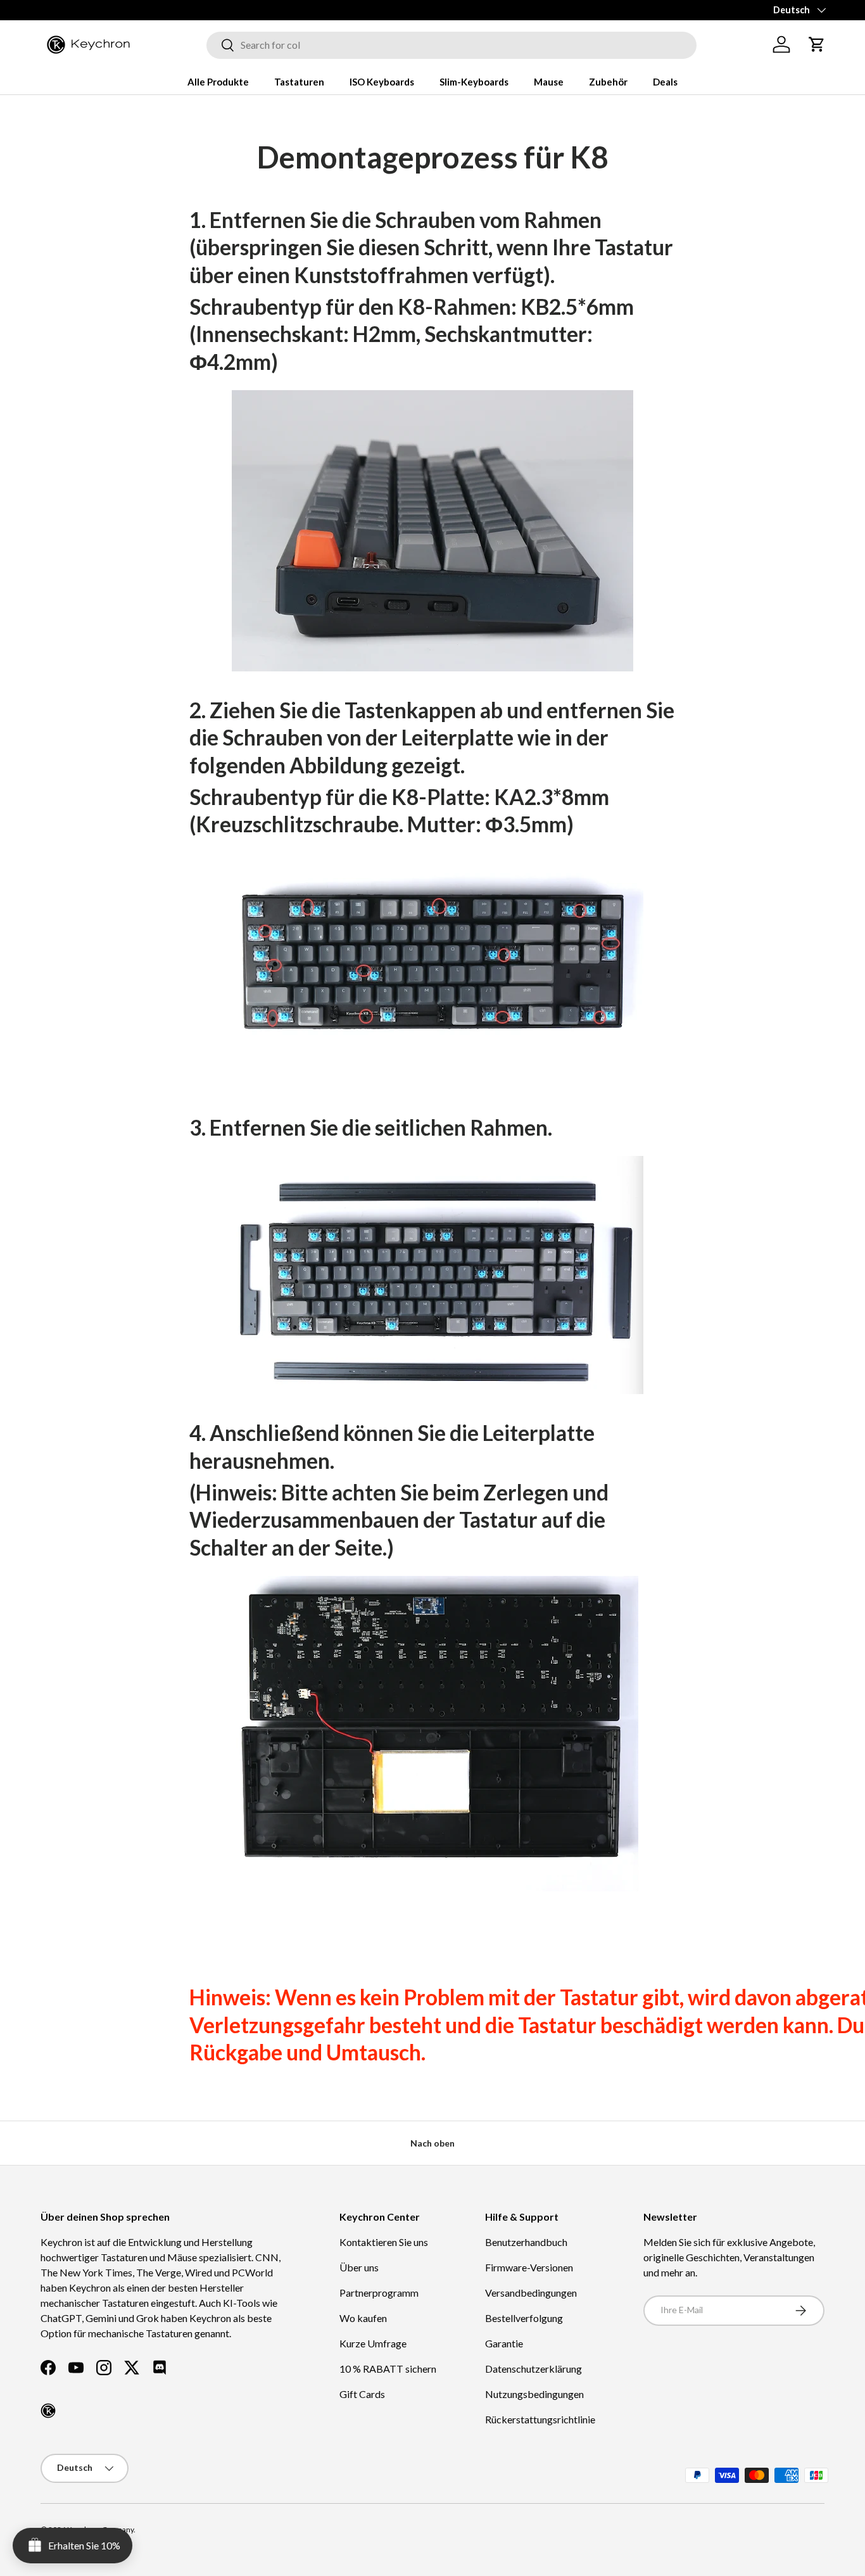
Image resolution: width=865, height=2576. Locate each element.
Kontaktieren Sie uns (384, 2242)
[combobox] (451, 45)
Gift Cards (362, 2394)
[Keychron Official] (48, 2411)
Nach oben (432, 2143)
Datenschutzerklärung (534, 2369)
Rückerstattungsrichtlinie (540, 2419)
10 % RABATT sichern (388, 2369)
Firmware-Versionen (529, 2267)
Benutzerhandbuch (526, 2242)
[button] (817, 44)
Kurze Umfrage (373, 2343)
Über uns (359, 2267)
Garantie (504, 2343)
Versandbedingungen (531, 2293)
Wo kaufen (363, 2318)
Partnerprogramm (379, 2293)
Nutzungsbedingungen (534, 2394)
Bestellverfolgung (524, 2318)
